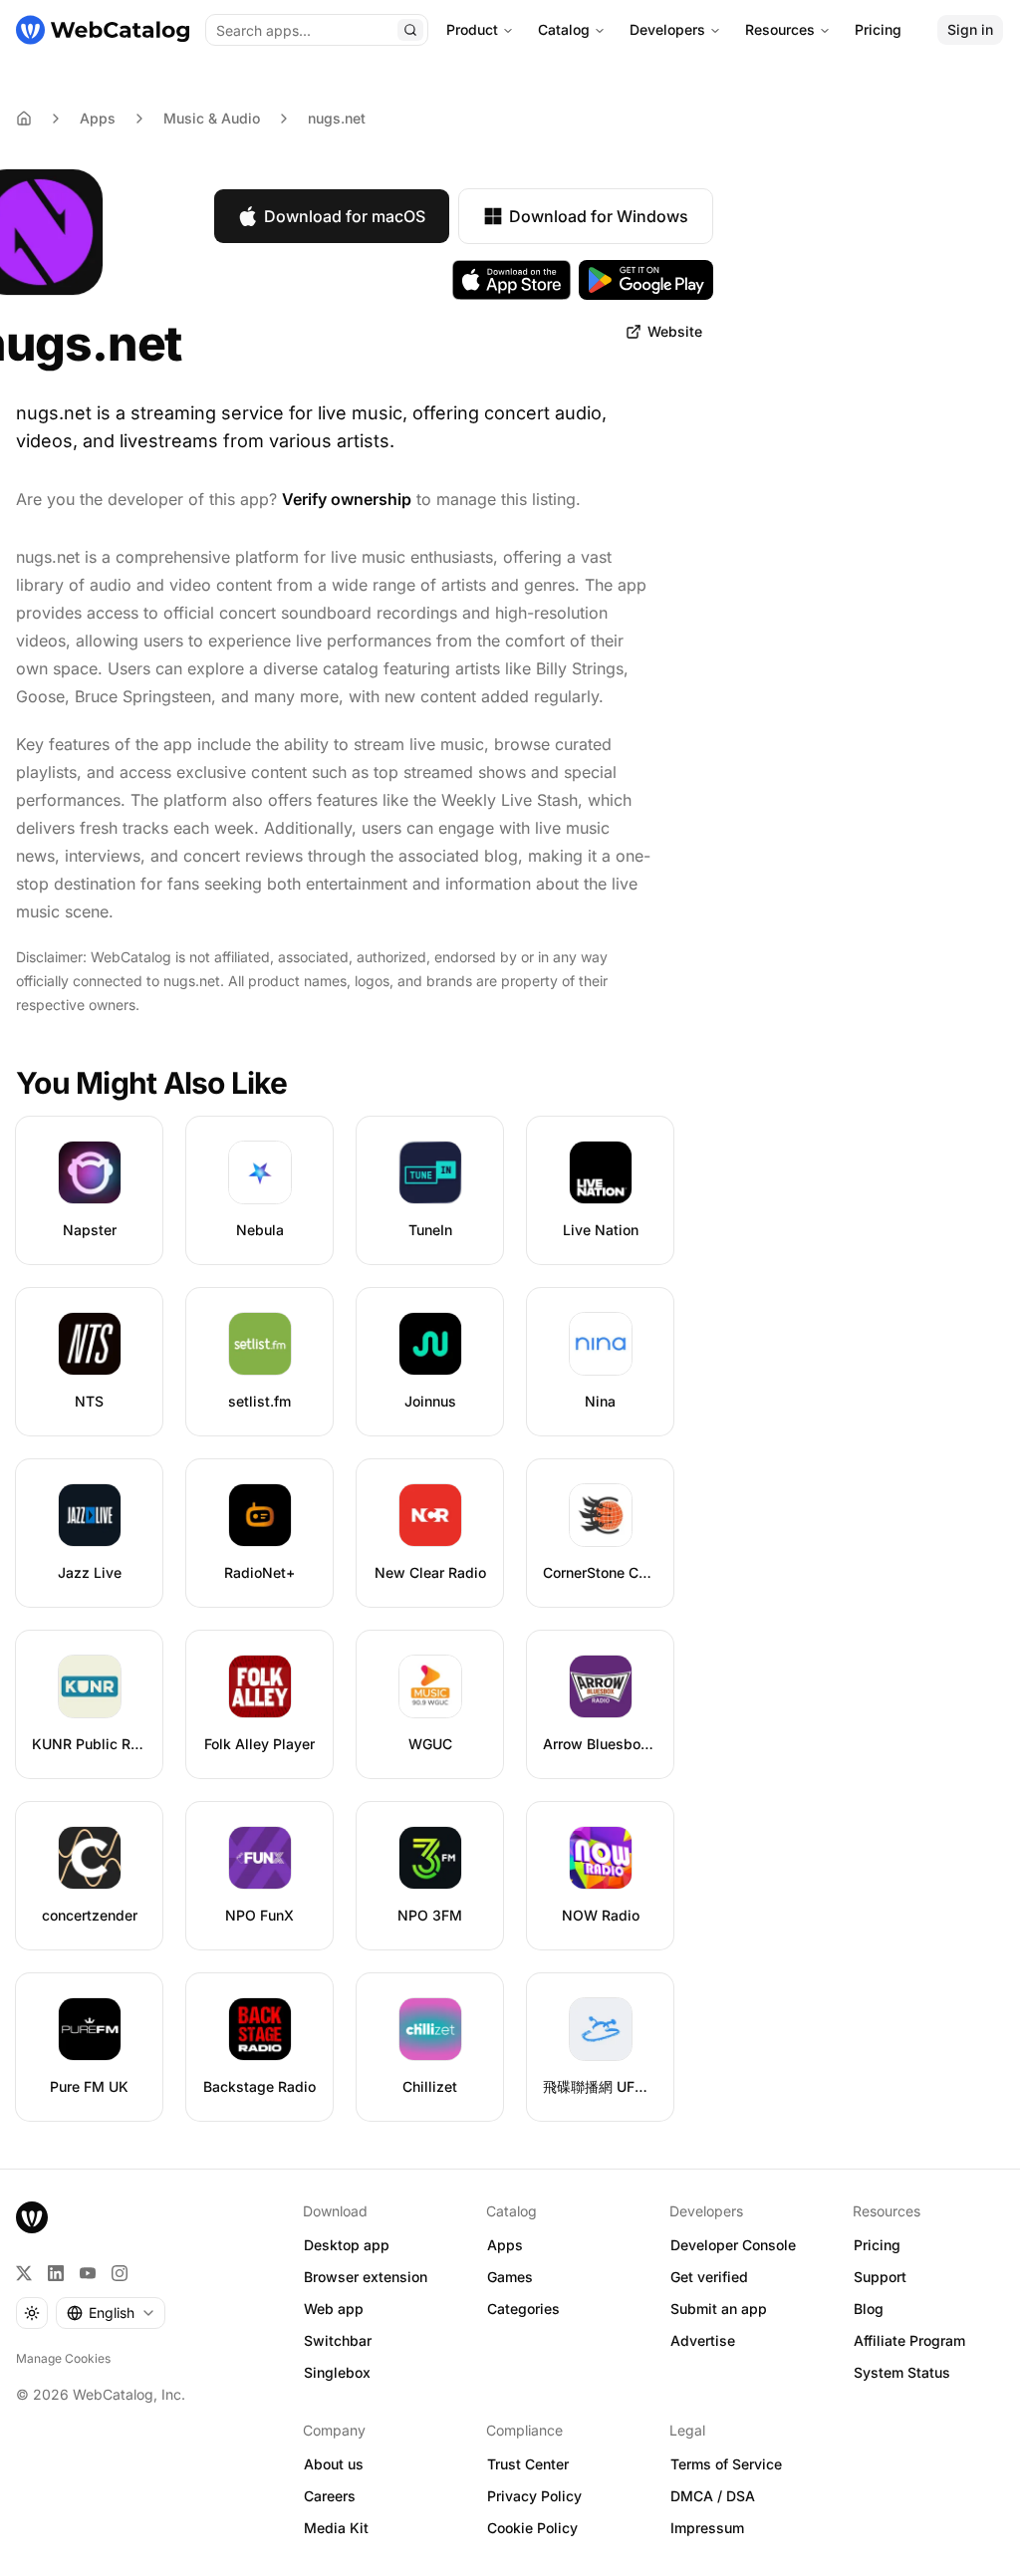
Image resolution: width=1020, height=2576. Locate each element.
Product (472, 29)
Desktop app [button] (347, 2245)
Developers (667, 29)
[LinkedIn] (56, 2273)
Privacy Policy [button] (534, 2496)
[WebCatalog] (32, 2217)
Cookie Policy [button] (532, 2528)
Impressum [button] (707, 2528)
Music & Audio (212, 118)
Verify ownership (347, 499)
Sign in (970, 29)
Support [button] (880, 2277)
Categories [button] (523, 2309)
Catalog (564, 29)
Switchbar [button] (338, 2340)
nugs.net (337, 118)
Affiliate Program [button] (909, 2340)
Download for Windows (599, 216)
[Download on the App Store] (512, 280)
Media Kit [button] (336, 2528)
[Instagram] (120, 2273)
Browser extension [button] (366, 2277)
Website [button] (675, 331)
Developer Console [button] (733, 2245)
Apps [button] (505, 2245)
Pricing (878, 29)
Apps (98, 118)
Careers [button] (330, 2496)
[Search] (410, 30)
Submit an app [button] (719, 2309)
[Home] (103, 30)
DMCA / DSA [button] (713, 2496)
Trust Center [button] (528, 2464)
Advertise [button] (703, 2340)
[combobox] (111, 2313)
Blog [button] (869, 2309)
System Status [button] (902, 2372)
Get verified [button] (709, 2277)
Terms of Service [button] (726, 2464)
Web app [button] (334, 2309)
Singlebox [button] (337, 2372)
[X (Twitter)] (24, 2273)
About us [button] (334, 2464)
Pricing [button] (877, 2245)
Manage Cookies (63, 2358)
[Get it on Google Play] (646, 280)
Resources (780, 29)
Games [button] (510, 2277)
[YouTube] (88, 2273)
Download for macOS (345, 216)
